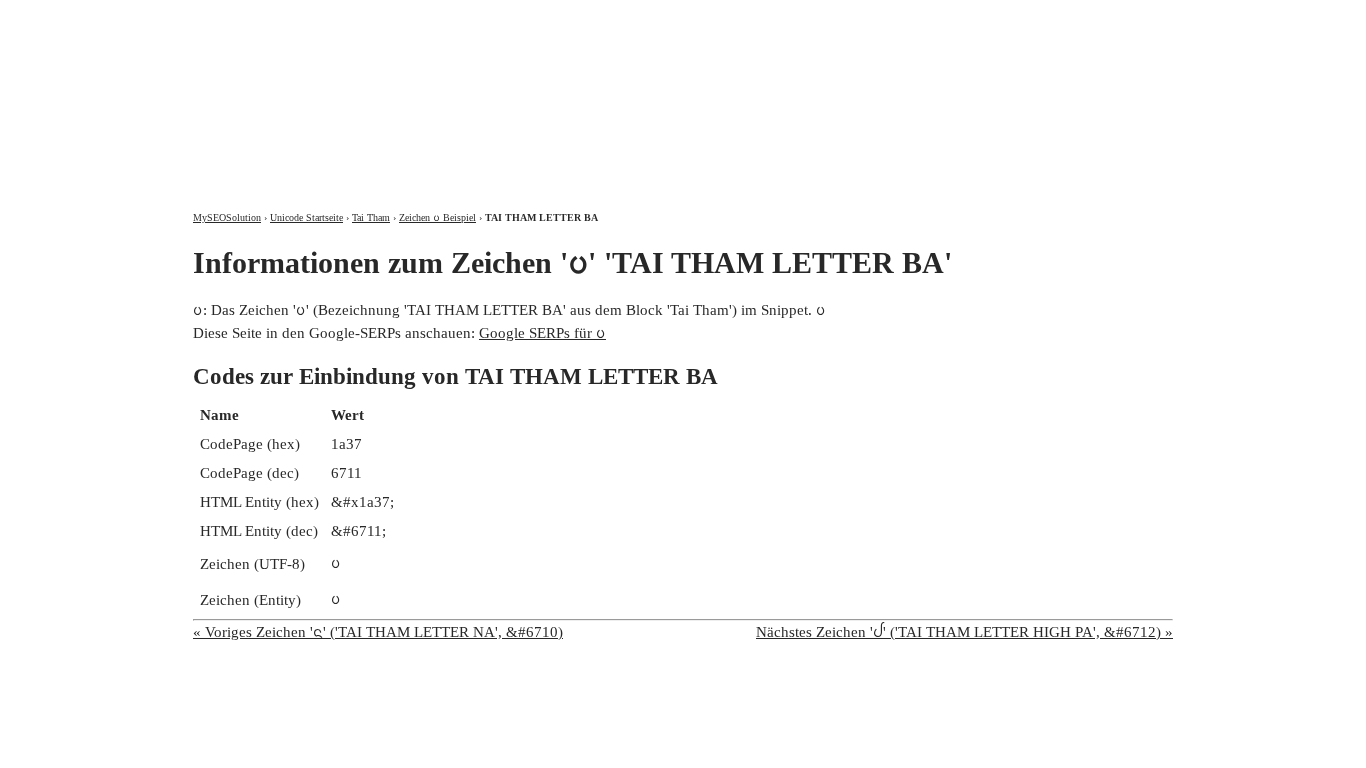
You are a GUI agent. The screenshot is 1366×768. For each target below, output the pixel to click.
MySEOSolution (227, 217)
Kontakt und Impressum (1066, 17)
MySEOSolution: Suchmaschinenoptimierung (428, 90)
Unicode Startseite (306, 217)
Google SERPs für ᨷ (542, 333)
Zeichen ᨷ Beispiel (437, 217)
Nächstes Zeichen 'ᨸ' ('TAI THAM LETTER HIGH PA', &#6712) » (964, 632)
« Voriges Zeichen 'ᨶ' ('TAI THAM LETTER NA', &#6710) (378, 632)
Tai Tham (371, 217)
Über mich (909, 17)
